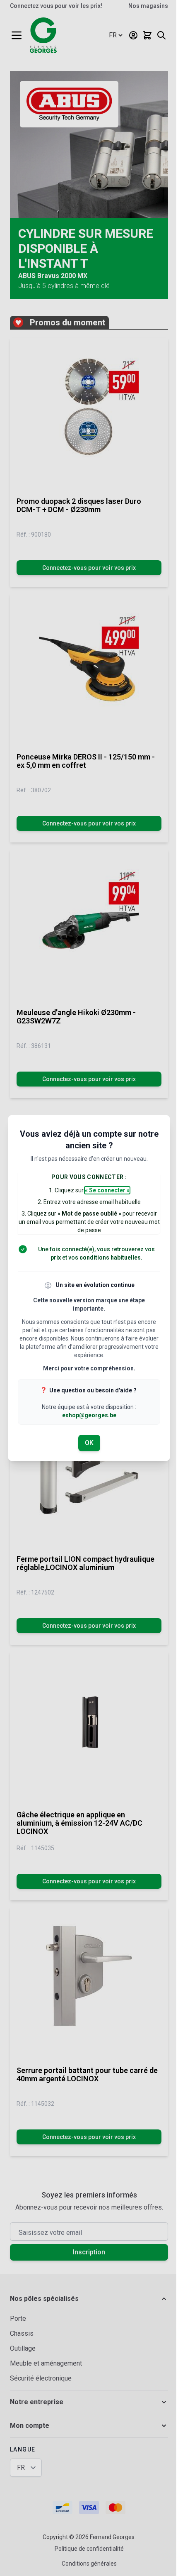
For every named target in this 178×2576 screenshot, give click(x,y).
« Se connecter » (107, 1190)
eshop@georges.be (89, 1415)
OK (89, 1443)
